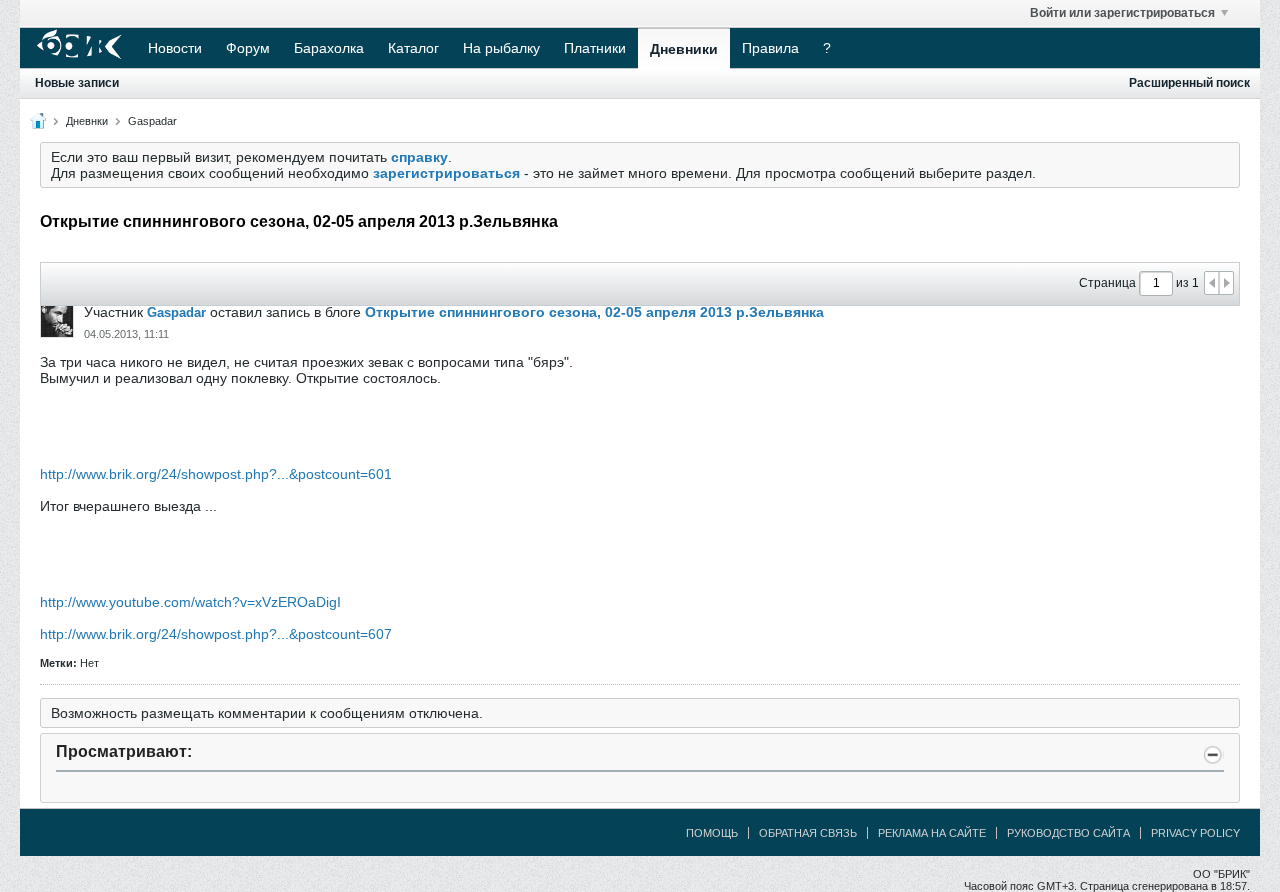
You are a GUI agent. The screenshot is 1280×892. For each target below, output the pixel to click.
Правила (770, 48)
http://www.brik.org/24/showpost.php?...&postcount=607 (216, 634)
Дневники (684, 49)
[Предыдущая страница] (1212, 283)
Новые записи (77, 83)
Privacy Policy (1195, 833)
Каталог (413, 48)
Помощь (712, 833)
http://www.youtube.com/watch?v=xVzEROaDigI (190, 602)
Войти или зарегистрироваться (1122, 13)
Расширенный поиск (1189, 83)
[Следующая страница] (1226, 283)
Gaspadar (152, 121)
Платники (595, 48)
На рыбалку (501, 48)
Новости (175, 48)
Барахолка (329, 48)
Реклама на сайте (932, 833)
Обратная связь (808, 833)
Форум (248, 48)
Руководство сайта (1068, 833)
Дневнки (87, 121)
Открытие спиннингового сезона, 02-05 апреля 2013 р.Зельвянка (594, 312)
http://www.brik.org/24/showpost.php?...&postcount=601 (216, 474)
